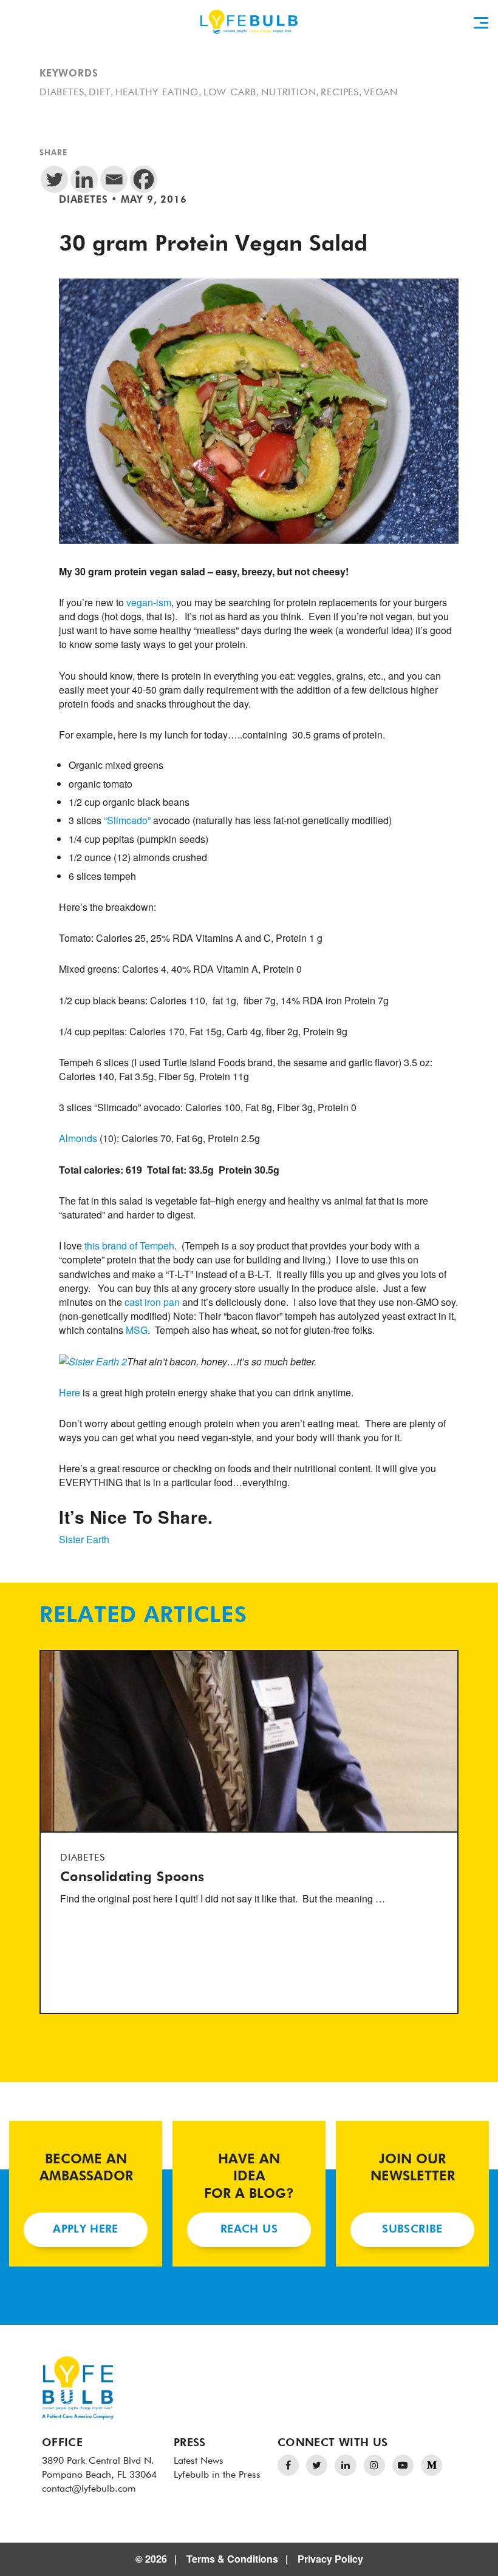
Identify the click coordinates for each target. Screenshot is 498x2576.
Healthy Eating (157, 93)
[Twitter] (54, 179)
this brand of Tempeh (129, 1246)
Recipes (340, 93)
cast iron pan (152, 1302)
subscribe (412, 2229)
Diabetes (62, 93)
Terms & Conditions (232, 2559)
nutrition (288, 93)
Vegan (381, 93)
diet (99, 93)
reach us (249, 2229)
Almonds (78, 1138)
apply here (86, 2229)
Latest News (199, 2461)
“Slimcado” (127, 820)
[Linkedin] (84, 179)
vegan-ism (149, 602)
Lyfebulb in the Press (217, 2475)
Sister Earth (84, 1539)
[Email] (114, 179)
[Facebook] (144, 179)
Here (71, 1392)
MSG (137, 1330)
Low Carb (230, 93)
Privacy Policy (330, 2559)
